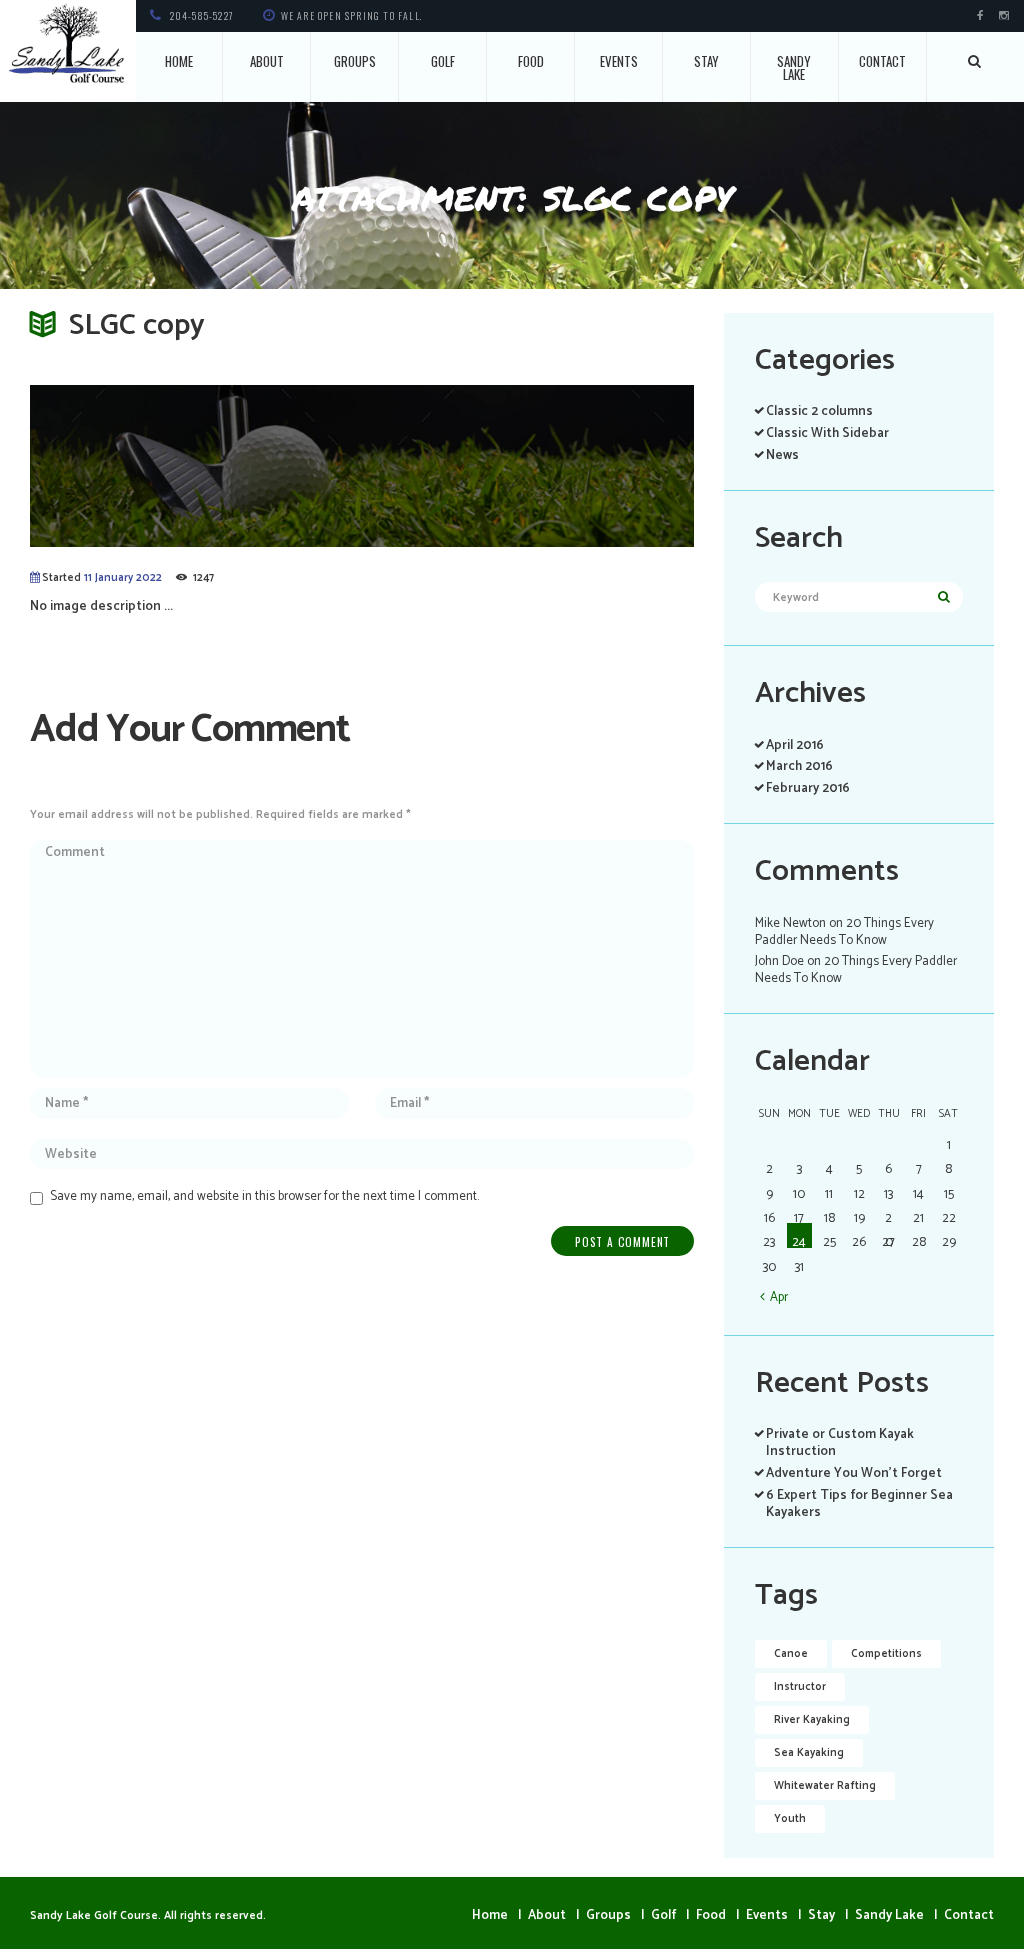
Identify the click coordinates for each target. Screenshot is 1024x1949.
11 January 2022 (123, 578)
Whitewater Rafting (825, 1786)
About (267, 61)
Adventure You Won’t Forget (854, 1473)
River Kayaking (812, 1720)
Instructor (800, 1687)
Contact (882, 61)
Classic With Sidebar (827, 433)
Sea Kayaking (809, 1753)
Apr (779, 1297)
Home (179, 61)
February (808, 788)
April (795, 745)
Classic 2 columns (819, 411)
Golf (443, 61)
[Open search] (975, 61)
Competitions (886, 1654)
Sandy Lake (794, 67)
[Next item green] (528, 466)
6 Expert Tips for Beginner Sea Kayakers (859, 1504)
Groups (355, 61)
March (799, 766)
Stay (706, 61)
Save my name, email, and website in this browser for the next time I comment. (264, 1196)
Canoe (791, 1654)
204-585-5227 (202, 15)
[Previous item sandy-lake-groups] (196, 466)
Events (619, 61)
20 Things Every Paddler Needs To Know (844, 932)
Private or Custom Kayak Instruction (840, 1443)
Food (531, 61)
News (782, 455)
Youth (790, 1819)
